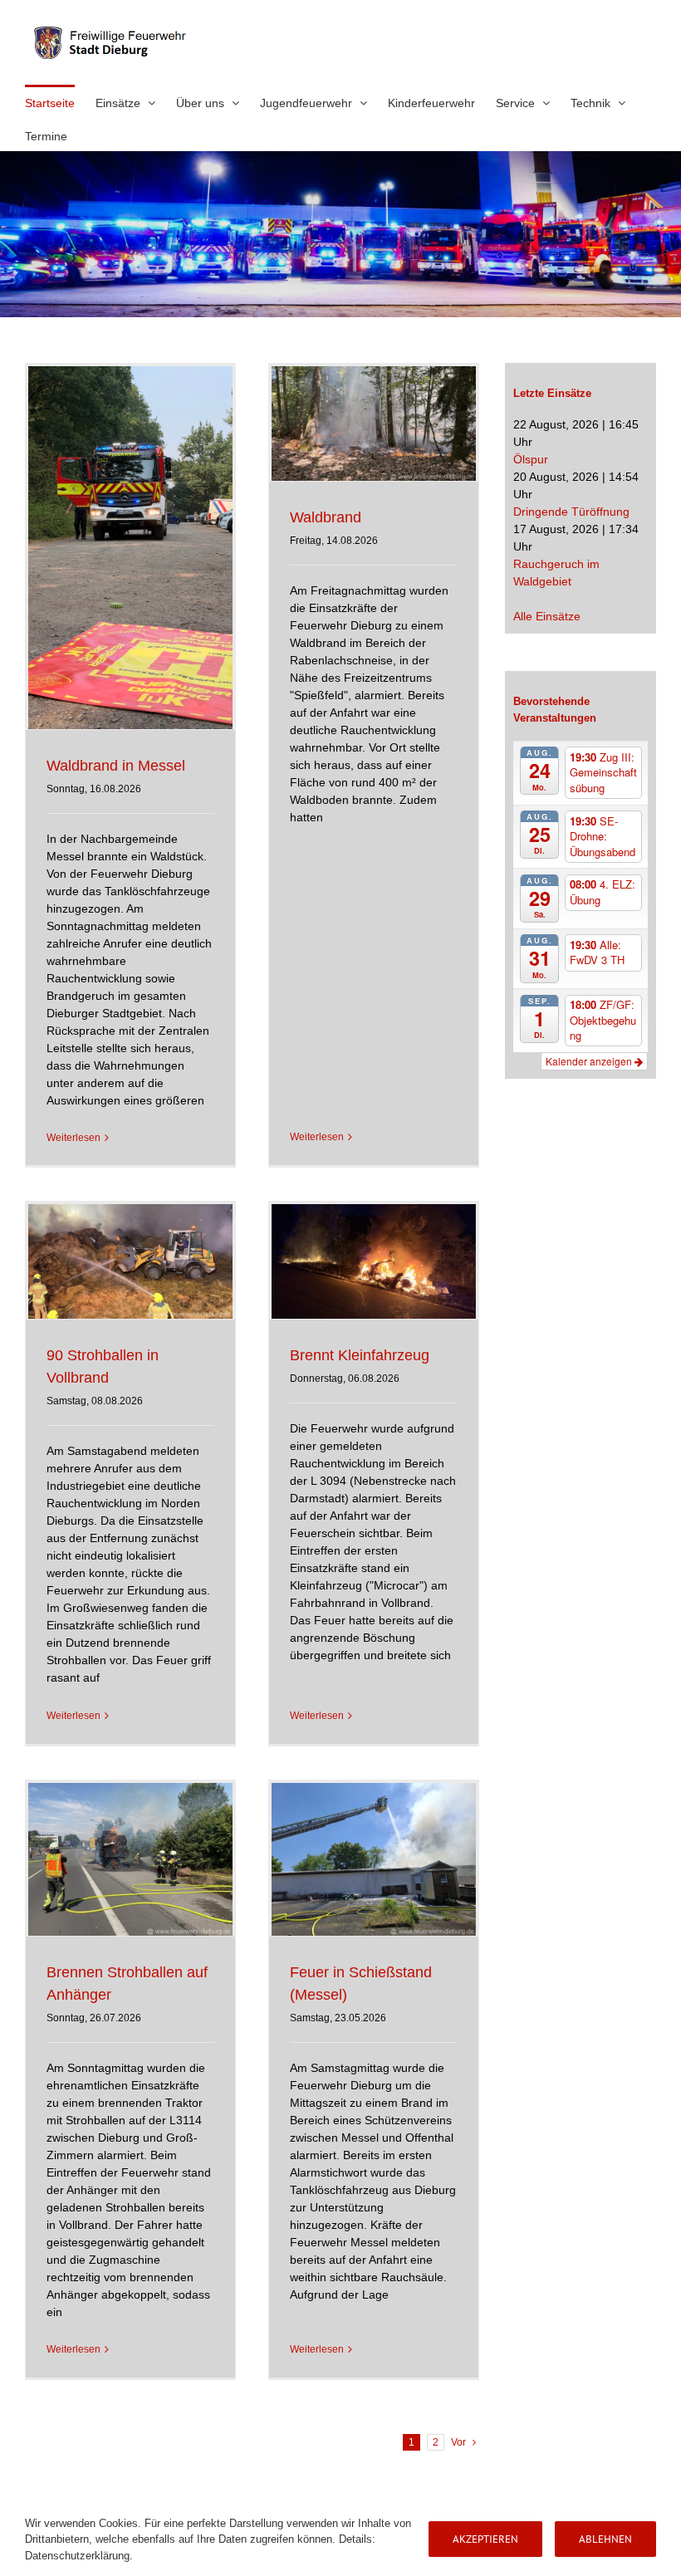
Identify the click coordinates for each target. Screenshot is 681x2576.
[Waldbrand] (374, 424)
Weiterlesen (73, 1138)
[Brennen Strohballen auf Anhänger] (130, 1859)
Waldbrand (326, 517)
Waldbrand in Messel (116, 766)
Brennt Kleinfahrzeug (360, 1355)
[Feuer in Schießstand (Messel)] (374, 1859)
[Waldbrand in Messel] (130, 548)
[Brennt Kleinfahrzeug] (374, 1261)
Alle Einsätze (547, 616)
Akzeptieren (485, 2539)
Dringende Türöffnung (571, 512)
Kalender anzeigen (590, 1061)
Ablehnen (605, 2539)
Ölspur (531, 459)
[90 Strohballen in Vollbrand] (130, 1261)
